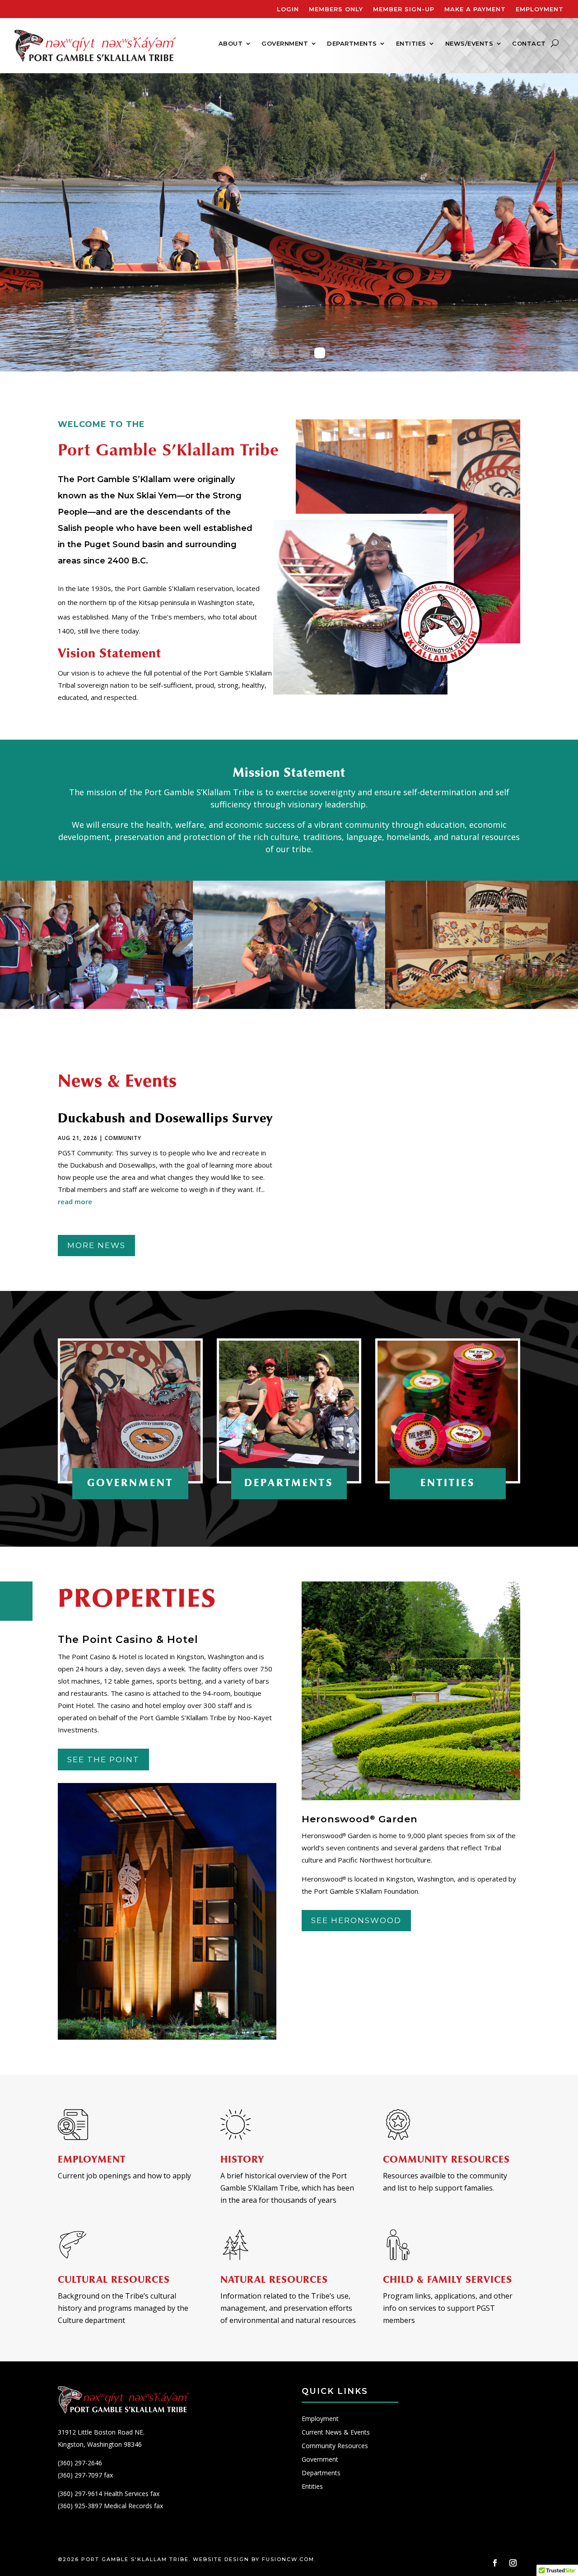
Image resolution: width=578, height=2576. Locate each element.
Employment (540, 9)
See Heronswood (356, 1920)
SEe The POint (103, 1760)
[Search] (555, 43)
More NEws (96, 1245)
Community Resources (335, 2446)
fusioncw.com (288, 2559)
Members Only (336, 9)
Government (285, 44)
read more (75, 1201)
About (231, 44)
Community (123, 1138)
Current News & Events (336, 2433)
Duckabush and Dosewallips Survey (165, 1118)
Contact (529, 44)
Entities (411, 44)
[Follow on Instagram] (513, 2563)
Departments (352, 44)
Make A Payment (475, 9)
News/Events (469, 44)
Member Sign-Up (404, 9)
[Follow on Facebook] (495, 2563)
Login (288, 9)
